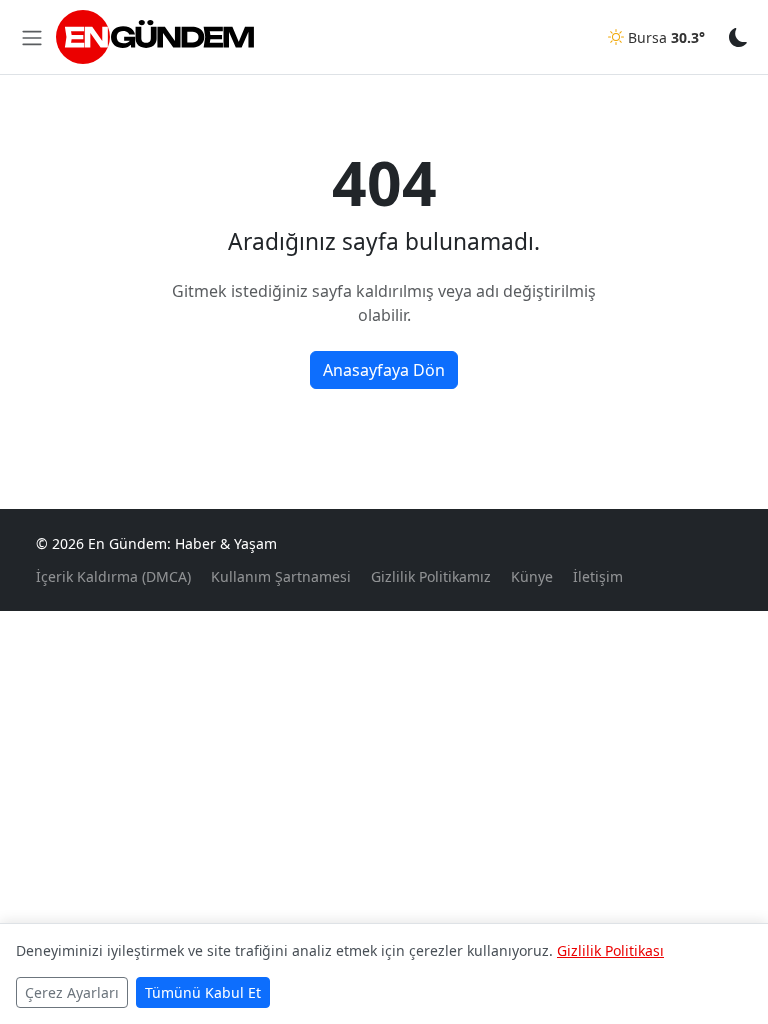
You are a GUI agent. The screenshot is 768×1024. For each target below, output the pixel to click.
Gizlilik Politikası (610, 950)
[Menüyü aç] (32, 37)
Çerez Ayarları (72, 992)
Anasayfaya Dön (384, 370)
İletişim (598, 576)
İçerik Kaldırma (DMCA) (113, 576)
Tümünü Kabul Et (203, 992)
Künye (532, 576)
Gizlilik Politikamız (431, 576)
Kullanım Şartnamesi (281, 576)
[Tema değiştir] (738, 36)
